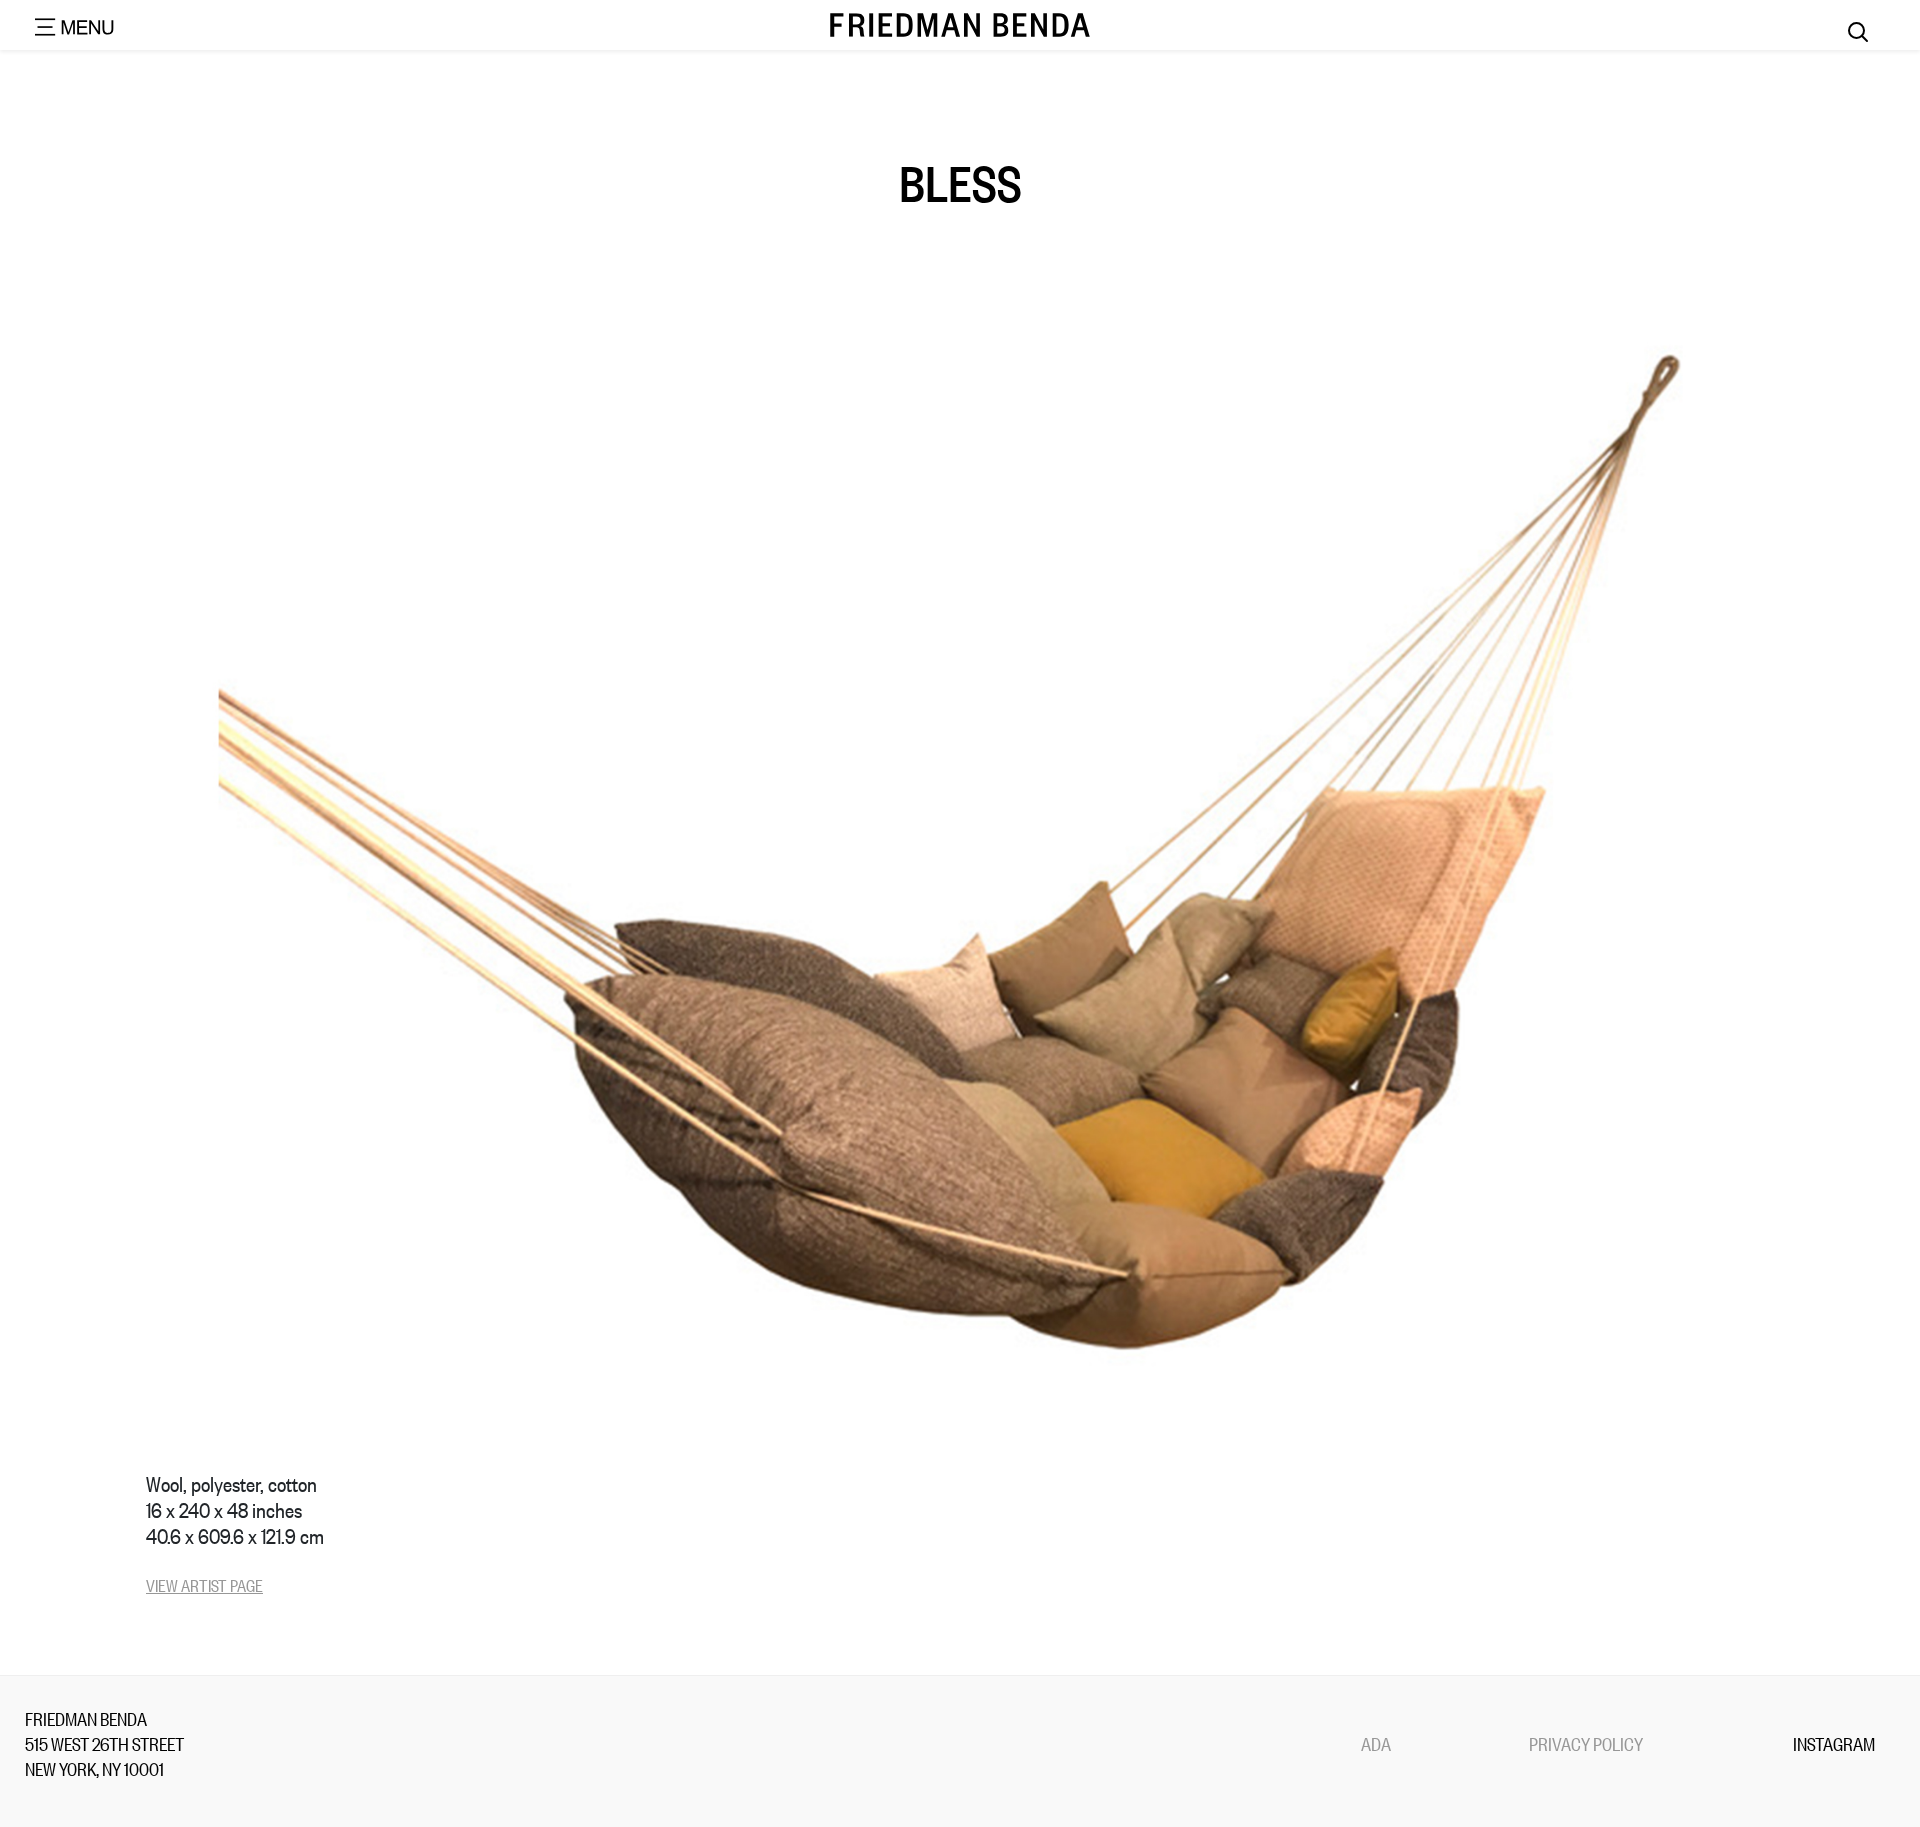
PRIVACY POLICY (1586, 1743)
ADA (1376, 1743)
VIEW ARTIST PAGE (204, 1584)
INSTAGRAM (1834, 1743)
